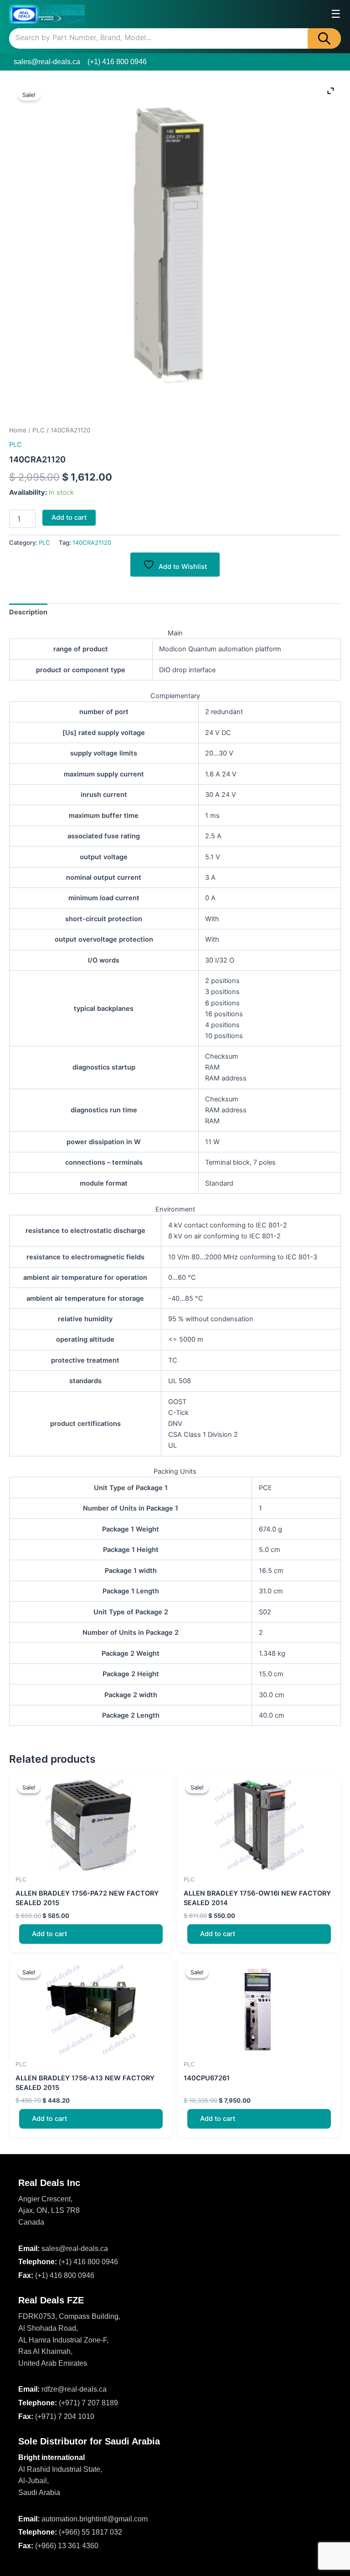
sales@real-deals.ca (47, 62)
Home (18, 430)
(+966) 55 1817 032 (90, 2532)
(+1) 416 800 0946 (117, 62)
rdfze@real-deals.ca (74, 2389)
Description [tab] (28, 612)
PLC (39, 430)
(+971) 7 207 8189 (88, 2403)
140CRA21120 (92, 543)
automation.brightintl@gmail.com (95, 2519)
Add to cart (69, 517)
